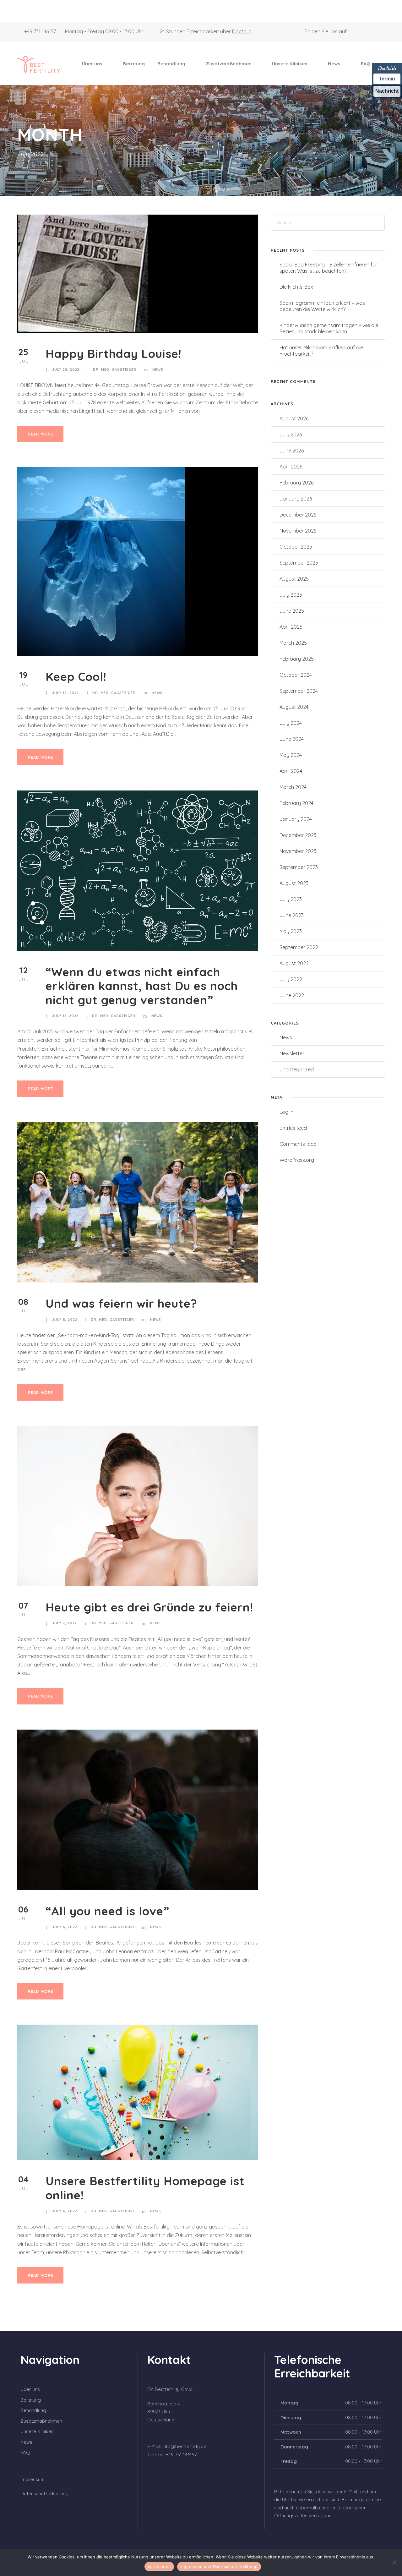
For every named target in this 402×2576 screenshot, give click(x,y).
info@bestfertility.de (184, 2446)
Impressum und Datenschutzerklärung (219, 2567)
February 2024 (296, 803)
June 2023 (292, 915)
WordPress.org (297, 1160)
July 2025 (291, 595)
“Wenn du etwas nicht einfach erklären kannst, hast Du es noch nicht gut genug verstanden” (142, 986)
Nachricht (387, 91)
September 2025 (299, 563)
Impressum (33, 2479)
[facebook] (371, 31)
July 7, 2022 (65, 1623)
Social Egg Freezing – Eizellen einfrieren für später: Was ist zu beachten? (328, 268)
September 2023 (299, 867)
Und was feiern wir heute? (121, 1303)
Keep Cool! (76, 676)
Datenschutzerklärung (44, 2494)
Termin (387, 79)
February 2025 (297, 659)
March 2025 (293, 643)
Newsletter (292, 1053)
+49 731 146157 (40, 31)
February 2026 (296, 483)
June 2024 (292, 739)
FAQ (366, 64)
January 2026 (296, 499)
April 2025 (291, 627)
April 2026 (291, 467)
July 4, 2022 (65, 2211)
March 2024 (293, 787)
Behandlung (171, 64)
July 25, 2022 (66, 369)
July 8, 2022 (65, 1320)
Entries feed (293, 1128)
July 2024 (291, 723)
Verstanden (159, 2567)
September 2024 (299, 691)
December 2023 (298, 835)
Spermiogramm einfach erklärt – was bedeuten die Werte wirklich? (322, 306)
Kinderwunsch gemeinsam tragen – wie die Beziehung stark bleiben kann (329, 328)
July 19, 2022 (65, 693)
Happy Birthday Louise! (114, 353)
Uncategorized (297, 1069)
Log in (286, 1112)
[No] (394, 2562)
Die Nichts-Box (296, 287)
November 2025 (298, 531)
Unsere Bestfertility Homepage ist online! (145, 2188)
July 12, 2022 (65, 1016)
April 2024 (291, 771)
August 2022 (294, 963)
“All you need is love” (107, 1911)
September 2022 (299, 947)
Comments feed (298, 1144)
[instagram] (383, 31)
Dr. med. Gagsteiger (115, 369)
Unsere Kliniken (290, 64)
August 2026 (294, 418)
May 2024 (291, 755)
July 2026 (291, 435)
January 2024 (296, 819)
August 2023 (294, 883)
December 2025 (298, 515)
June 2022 (292, 995)
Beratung (134, 64)
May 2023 (291, 931)
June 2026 (292, 451)
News (334, 64)
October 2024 (296, 675)
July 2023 (291, 899)
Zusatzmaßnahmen (229, 64)
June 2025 (292, 611)
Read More (40, 434)
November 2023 (298, 851)
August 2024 (294, 707)
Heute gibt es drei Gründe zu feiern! (149, 1607)
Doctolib (242, 31)
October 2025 (296, 547)
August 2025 (294, 579)
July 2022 (291, 979)
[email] (360, 31)
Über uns (92, 64)
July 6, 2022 (65, 1927)
